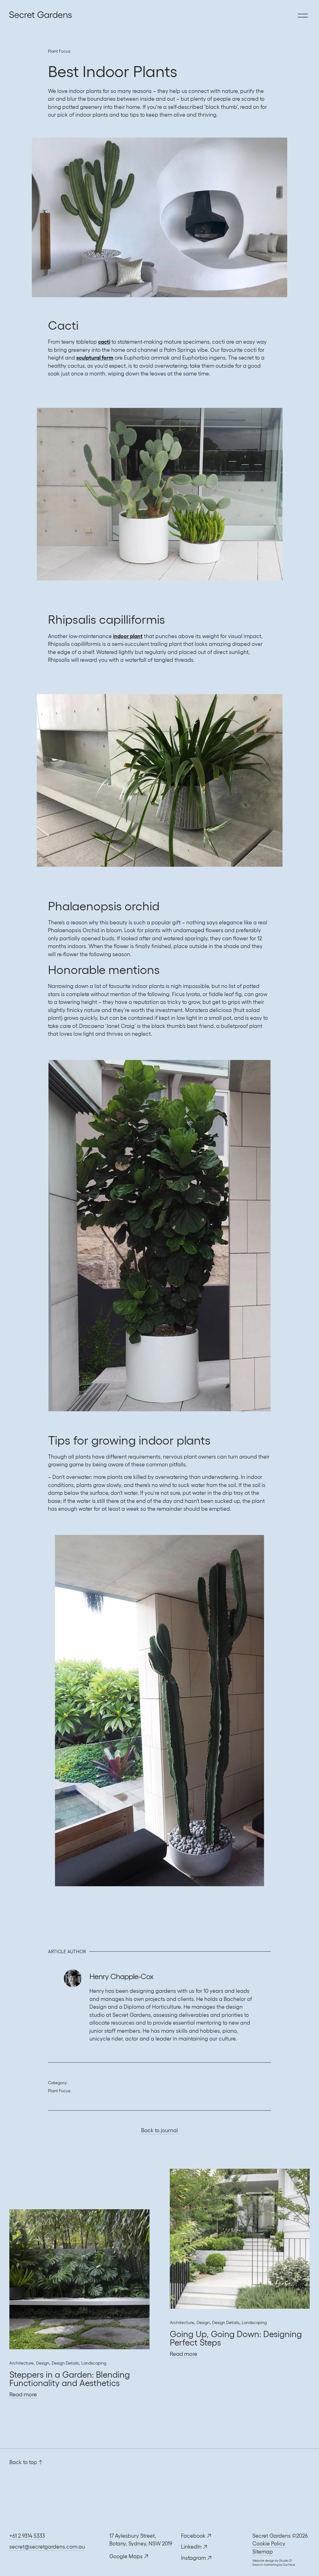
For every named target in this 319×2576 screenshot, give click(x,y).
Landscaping (94, 2363)
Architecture (21, 2363)
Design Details (65, 2363)
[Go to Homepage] (11, 16)
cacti (104, 342)
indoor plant (128, 636)
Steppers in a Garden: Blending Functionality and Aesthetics (70, 2379)
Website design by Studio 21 (272, 2561)
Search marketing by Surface (274, 2565)
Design (43, 2363)
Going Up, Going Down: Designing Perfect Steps (236, 2338)
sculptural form (95, 358)
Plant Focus (59, 51)
